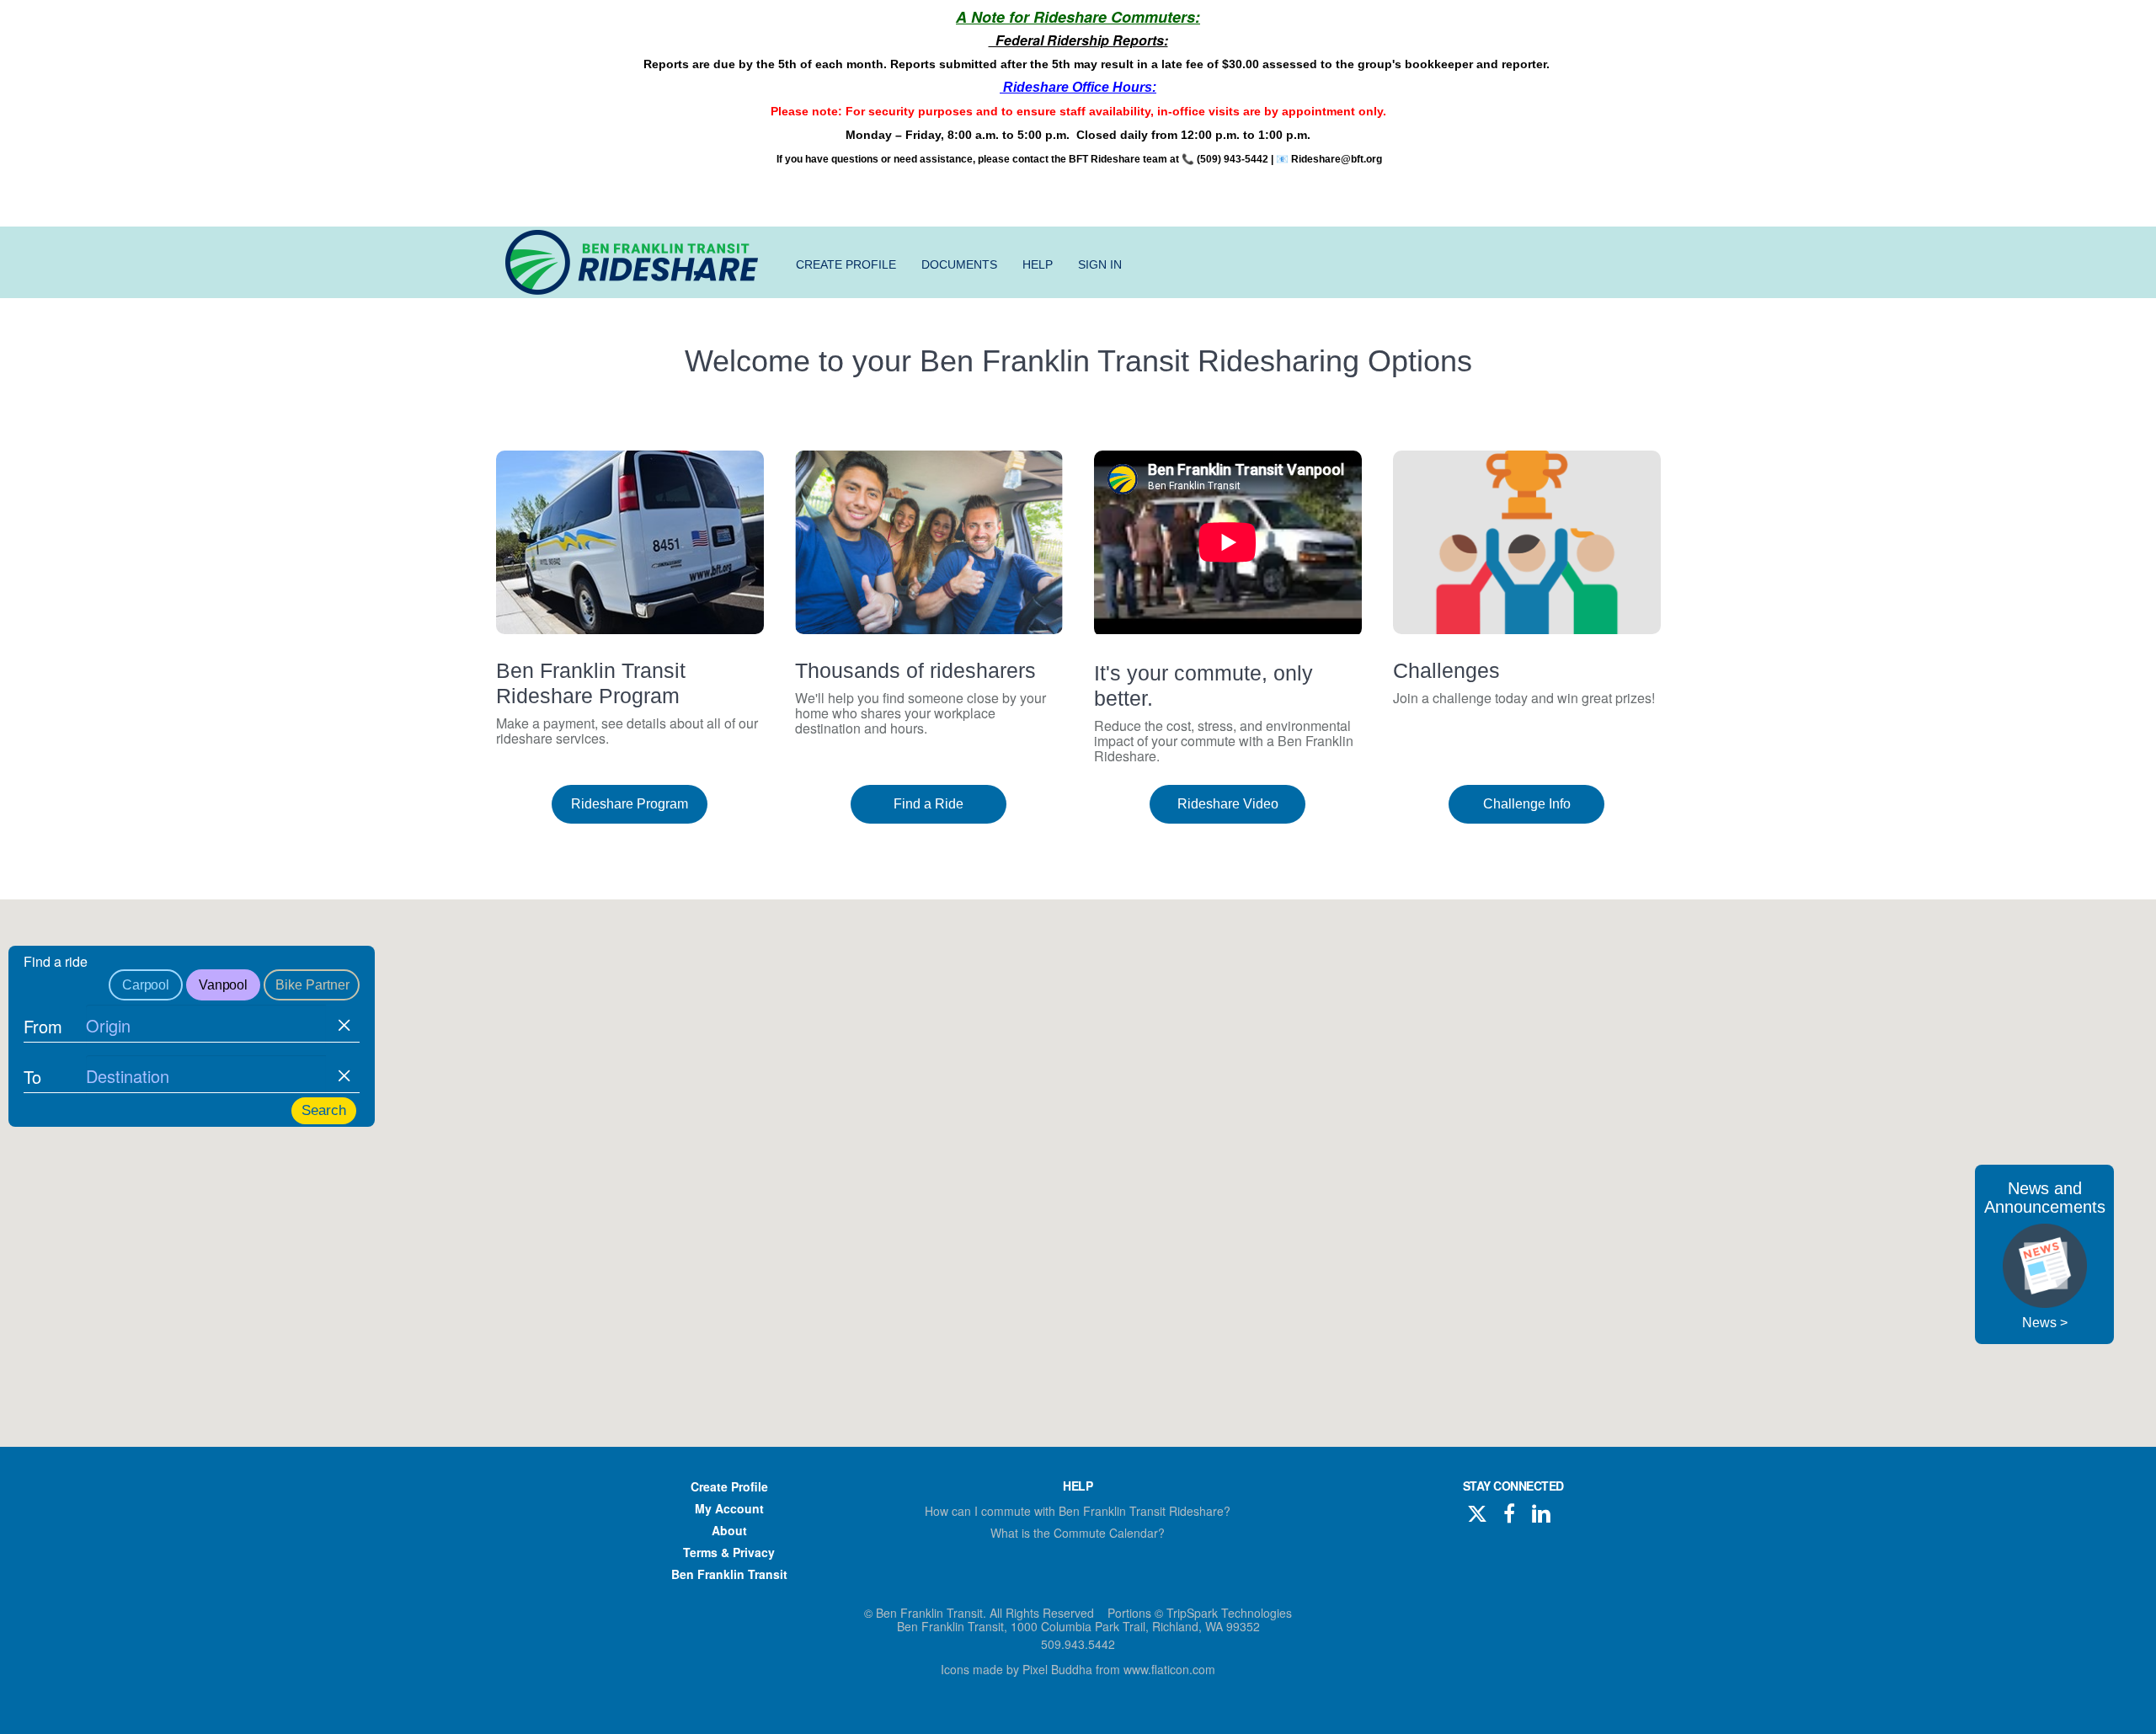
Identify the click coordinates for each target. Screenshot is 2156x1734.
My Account (729, 1508)
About (729, 1530)
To (32, 1077)
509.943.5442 (1078, 1644)
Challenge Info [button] (1527, 804)
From (43, 1026)
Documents (959, 264)
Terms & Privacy (729, 1552)
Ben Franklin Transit (729, 1574)
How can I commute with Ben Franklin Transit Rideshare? (1078, 1511)
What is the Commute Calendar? (1078, 1533)
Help (1038, 264)
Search (324, 1110)
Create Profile (846, 264)
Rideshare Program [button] (630, 804)
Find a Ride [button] (929, 804)
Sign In (1100, 264)
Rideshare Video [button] (1228, 804)
